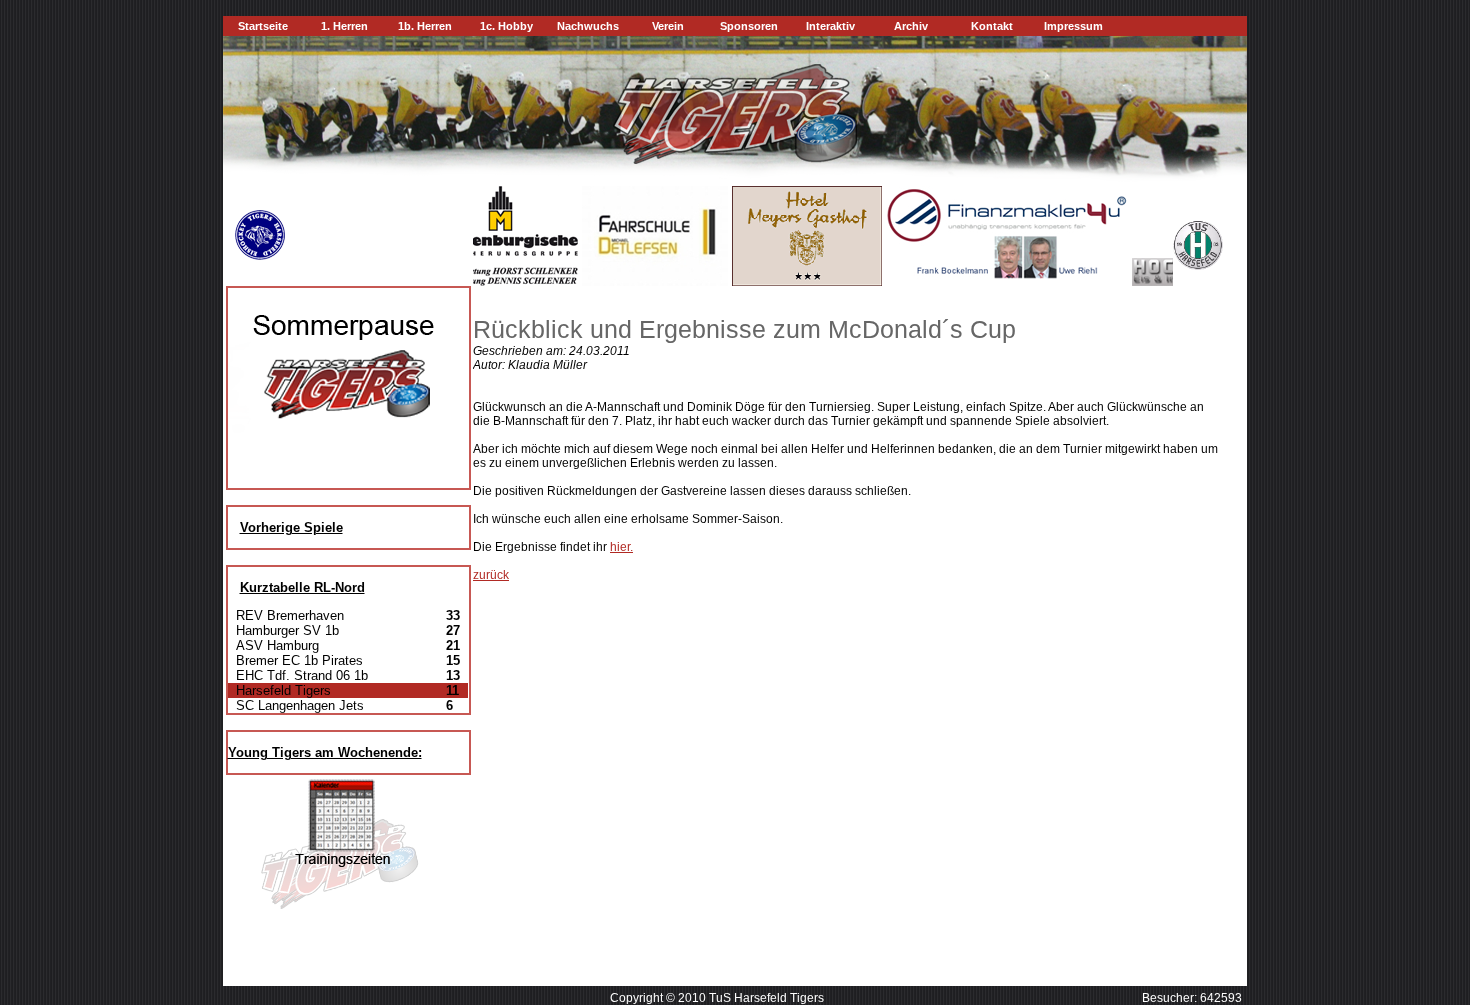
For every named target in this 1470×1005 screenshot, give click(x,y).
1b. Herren (425, 26)
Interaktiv (830, 26)
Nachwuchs (588, 26)
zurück (491, 575)
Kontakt (992, 26)
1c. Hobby (506, 26)
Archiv (911, 26)
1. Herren (344, 26)
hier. (621, 547)
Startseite (263, 26)
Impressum (1073, 26)
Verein (668, 26)
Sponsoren (749, 26)
